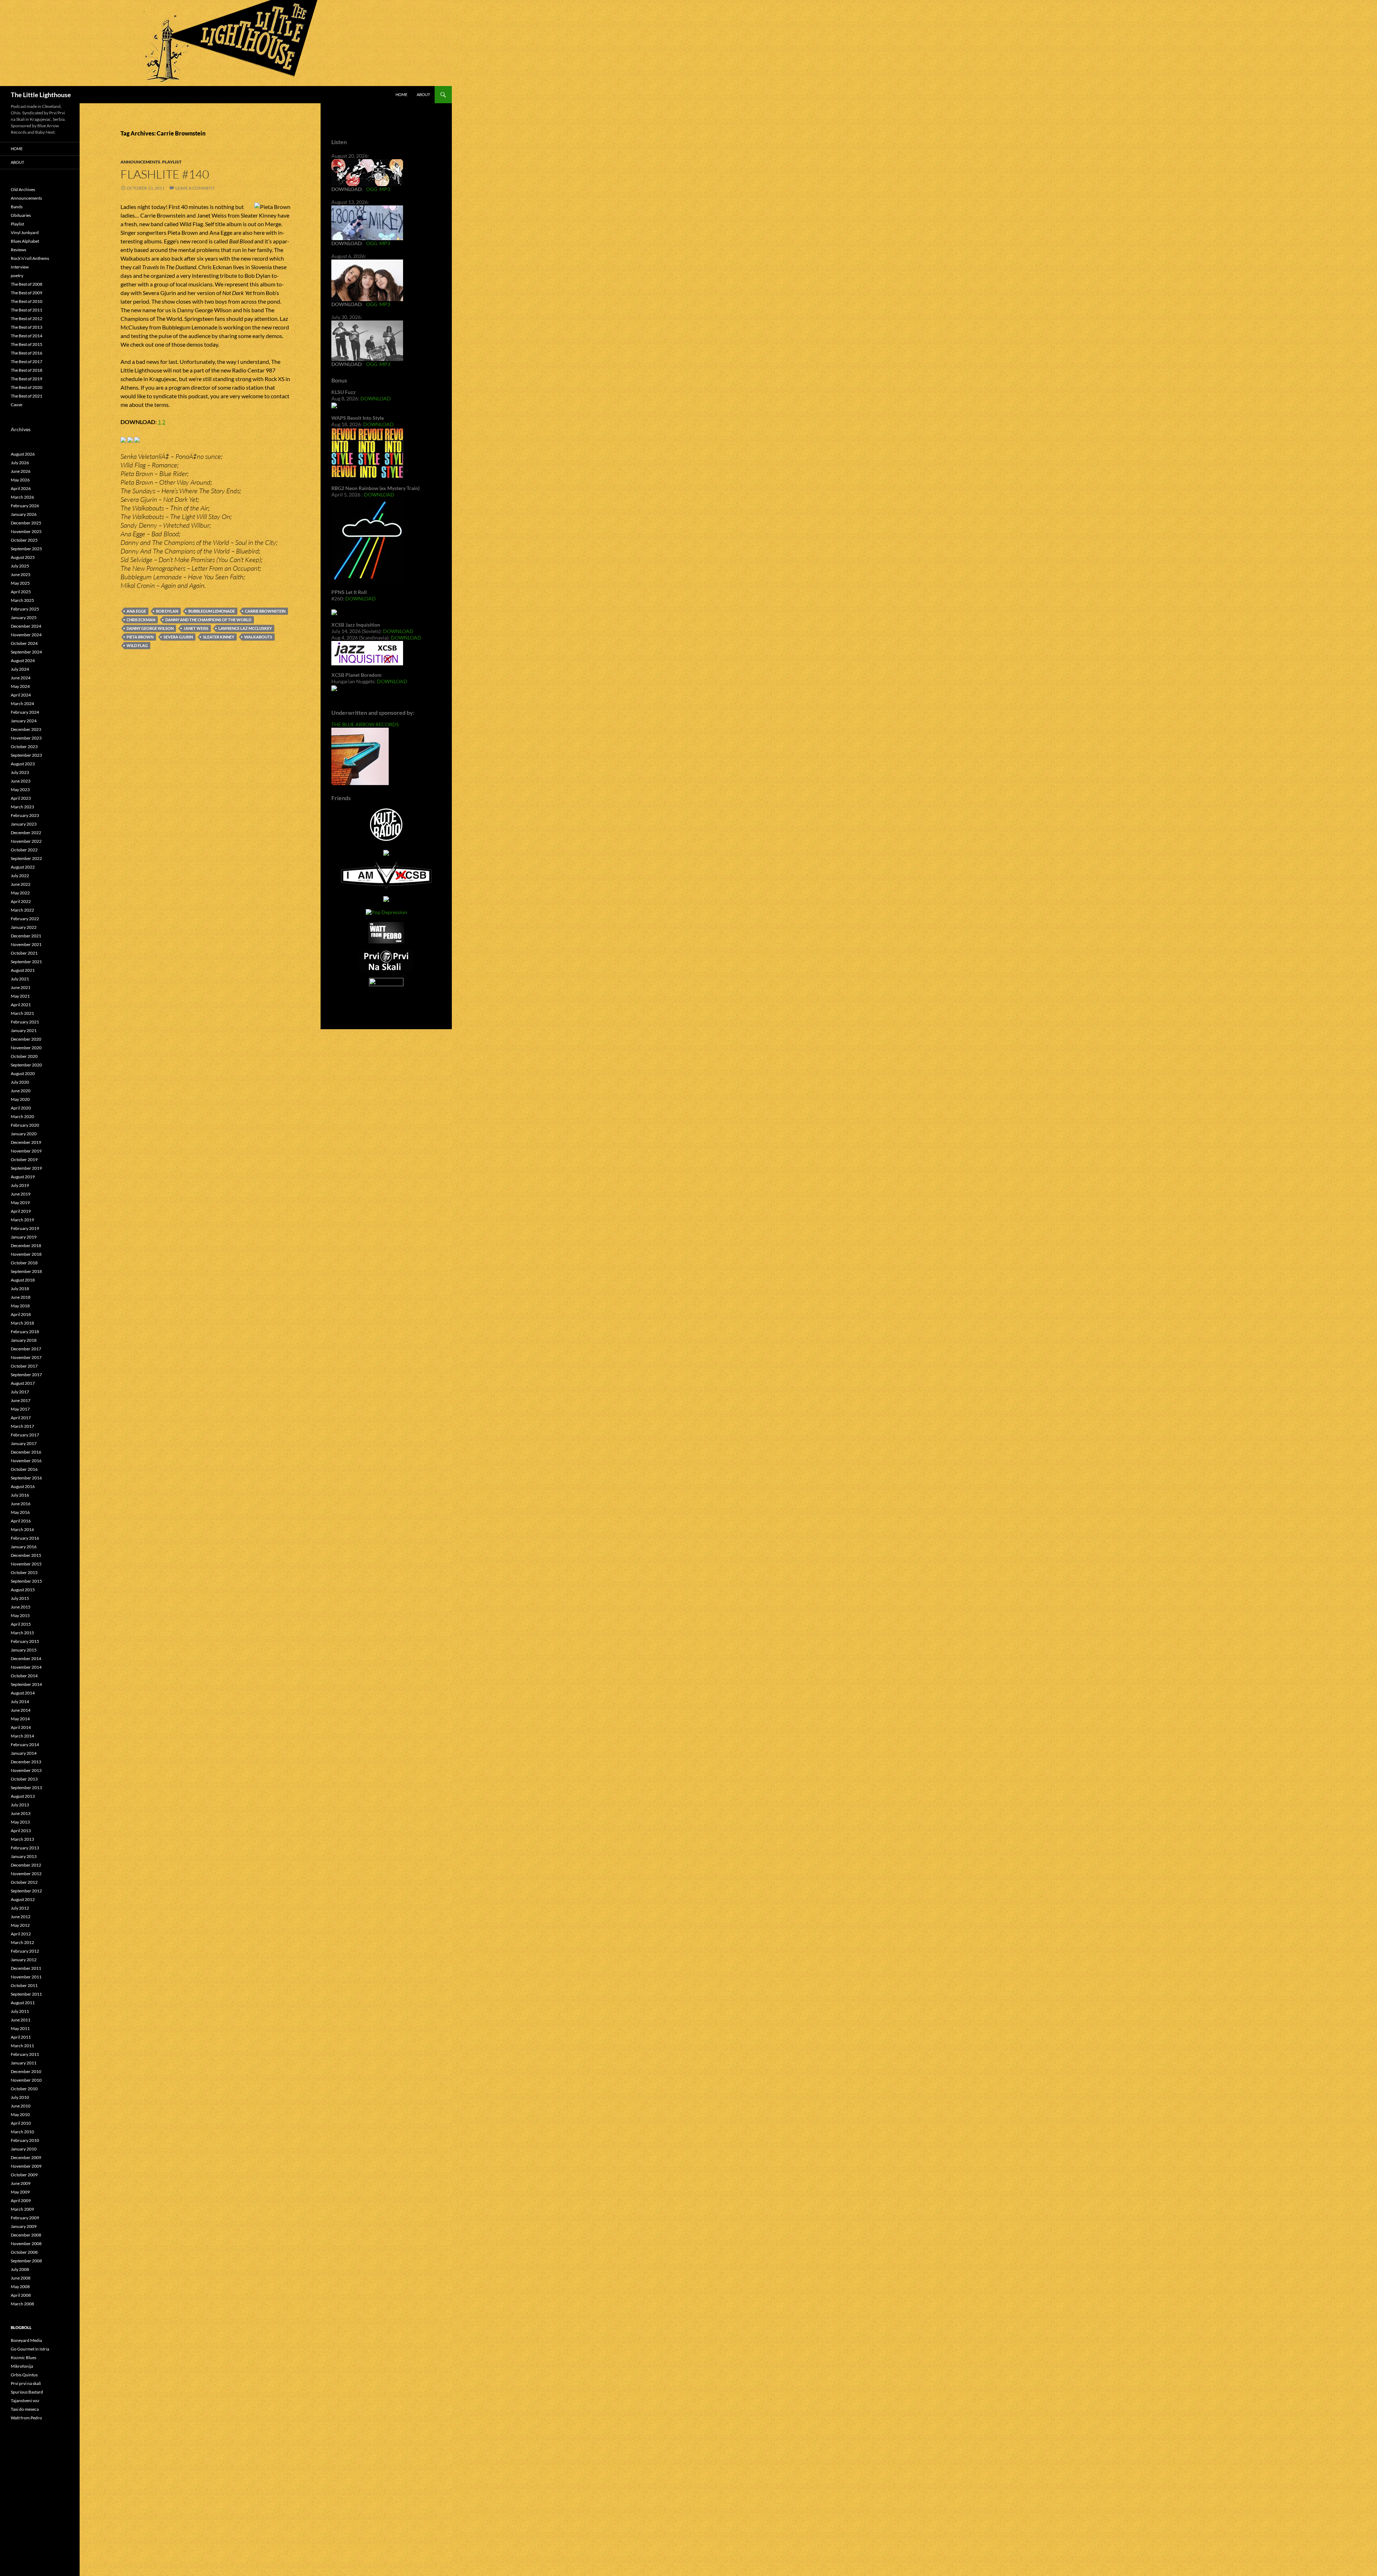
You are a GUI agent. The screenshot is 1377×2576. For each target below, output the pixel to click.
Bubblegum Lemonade (212, 611)
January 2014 (24, 1753)
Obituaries (21, 215)
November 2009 (26, 2166)
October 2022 (24, 850)
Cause (16, 405)
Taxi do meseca (25, 2409)
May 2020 (20, 1099)
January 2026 (24, 514)
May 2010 (20, 2114)
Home (401, 94)
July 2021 (20, 979)
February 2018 (25, 1332)
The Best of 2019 (27, 379)
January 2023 (24, 824)
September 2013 (26, 1788)
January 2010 (24, 2149)
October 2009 (24, 2175)
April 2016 (21, 1521)
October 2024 (24, 643)
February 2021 (25, 1022)
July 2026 (20, 463)
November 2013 (26, 1770)
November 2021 (26, 944)
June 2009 (21, 2183)
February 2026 (25, 506)
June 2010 (21, 2106)
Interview (20, 267)
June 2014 (21, 1710)
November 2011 (26, 1977)
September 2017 (26, 1375)
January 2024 (24, 721)
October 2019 (24, 1159)
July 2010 (20, 2097)
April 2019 (21, 1211)
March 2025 (22, 600)
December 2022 (26, 833)
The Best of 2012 (27, 319)
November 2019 (26, 1151)
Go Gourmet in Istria (30, 2349)
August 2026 (23, 454)
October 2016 (24, 1469)
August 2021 (23, 970)
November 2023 (26, 738)
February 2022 (25, 919)
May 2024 (20, 686)
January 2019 (24, 1237)
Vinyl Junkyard (25, 232)
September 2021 (26, 962)
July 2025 (20, 566)
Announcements (140, 162)
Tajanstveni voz (25, 2401)
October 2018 (24, 1263)
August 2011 (23, 2003)
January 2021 (24, 1030)
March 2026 (22, 497)
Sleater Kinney (219, 637)
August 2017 (23, 1383)
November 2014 (26, 1667)
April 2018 (21, 1314)
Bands (17, 207)
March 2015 (22, 1633)
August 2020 (23, 1073)
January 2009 (24, 2226)
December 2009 (26, 2157)
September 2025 (26, 549)
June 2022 (21, 884)
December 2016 (26, 1452)
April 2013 (21, 1831)
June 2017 (21, 1400)
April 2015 (21, 1624)
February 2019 (25, 1228)
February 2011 (25, 2054)
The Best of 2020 (27, 387)
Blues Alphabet (25, 241)
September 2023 (26, 755)
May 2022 (20, 893)
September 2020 (26, 1065)
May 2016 (20, 1512)
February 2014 (25, 1745)
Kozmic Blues (23, 2358)
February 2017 (25, 1435)
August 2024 (23, 660)
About (423, 94)
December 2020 (26, 1039)
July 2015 (20, 1598)
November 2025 (26, 531)
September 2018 (26, 1271)
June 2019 (21, 1194)
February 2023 (25, 815)
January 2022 (24, 927)
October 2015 (24, 1572)
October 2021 (24, 953)
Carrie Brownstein (265, 611)
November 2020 (26, 1048)
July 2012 (20, 1908)
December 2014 (26, 1658)
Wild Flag (137, 645)
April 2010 (21, 2123)
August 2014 (23, 1693)
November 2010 (26, 2080)
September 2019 (26, 1168)
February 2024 (25, 712)
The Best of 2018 (27, 370)
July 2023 (20, 772)
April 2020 (21, 1108)
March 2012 (22, 1942)
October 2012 (24, 1882)
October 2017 (24, 1366)
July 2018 (20, 1289)
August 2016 (23, 1486)
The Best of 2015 (27, 344)
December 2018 (26, 1246)
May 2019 (20, 1203)
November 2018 (26, 1254)
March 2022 (22, 910)
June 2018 (21, 1297)
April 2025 (21, 592)
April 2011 (21, 2037)
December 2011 (26, 1968)
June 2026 (21, 471)
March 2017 (22, 1426)
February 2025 (25, 609)
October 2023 (24, 747)
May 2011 (20, 2028)
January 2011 (24, 2063)
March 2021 (22, 1013)
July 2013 (20, 1805)
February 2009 (25, 2218)
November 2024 (26, 635)
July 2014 (20, 1702)
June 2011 (21, 2020)
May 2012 (20, 1925)
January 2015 (24, 1650)
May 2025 (20, 583)
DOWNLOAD (376, 398)
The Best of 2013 (27, 327)
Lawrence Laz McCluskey (245, 628)
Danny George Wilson (150, 628)
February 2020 (25, 1125)
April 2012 (21, 1934)
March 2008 (22, 2304)
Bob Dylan (167, 611)
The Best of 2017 (27, 362)
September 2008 (26, 2261)
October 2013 (24, 1779)
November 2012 (26, 1874)
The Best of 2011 (27, 310)
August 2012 (23, 1899)
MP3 (385, 189)
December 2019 (26, 1142)
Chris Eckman (141, 620)
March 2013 (22, 1839)
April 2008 (21, 2295)
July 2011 (20, 2011)
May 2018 (20, 1306)
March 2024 (22, 704)
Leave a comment (195, 188)
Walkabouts (258, 637)
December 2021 (26, 936)
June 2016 (21, 1504)
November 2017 (26, 1357)
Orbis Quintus (24, 2375)
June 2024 (21, 678)
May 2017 (20, 1409)
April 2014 (21, 1727)
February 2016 (25, 1538)
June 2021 (21, 987)
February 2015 (25, 1641)
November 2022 (26, 841)
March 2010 (22, 2132)
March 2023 (22, 807)
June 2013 (21, 1813)
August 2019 (23, 1177)
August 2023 (23, 764)
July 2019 (20, 1185)
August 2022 (23, 867)
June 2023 (21, 781)
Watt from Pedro (26, 2418)
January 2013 (24, 1856)
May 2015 (20, 1615)
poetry (17, 275)
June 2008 (21, 2278)
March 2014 (22, 1736)
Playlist (172, 162)
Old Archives (23, 189)
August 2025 (23, 557)
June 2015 (21, 1607)
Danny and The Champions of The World (208, 620)
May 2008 (20, 2287)
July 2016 (20, 1495)
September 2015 (26, 1581)
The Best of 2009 (27, 293)
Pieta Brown (140, 637)
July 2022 (20, 876)
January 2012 (24, 1960)
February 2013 (25, 1848)
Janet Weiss (196, 628)
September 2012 (26, 1891)
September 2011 (26, 1994)
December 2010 (26, 2071)
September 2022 (26, 858)
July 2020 (20, 1082)
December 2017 (26, 1349)
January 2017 (24, 1443)
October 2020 (24, 1056)
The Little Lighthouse (41, 95)
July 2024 (20, 669)
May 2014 (20, 1719)
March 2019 (22, 1220)
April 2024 (21, 695)
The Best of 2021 (27, 396)
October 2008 (24, 2252)
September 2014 (26, 1684)
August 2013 (23, 1796)
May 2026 (20, 480)
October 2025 (24, 540)
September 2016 (26, 1478)
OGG (372, 189)
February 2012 (25, 1951)
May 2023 (20, 790)
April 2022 (21, 901)
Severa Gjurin (178, 637)
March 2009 (22, 2209)
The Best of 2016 (27, 353)
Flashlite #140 (165, 174)
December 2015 (26, 1555)
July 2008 (20, 2269)
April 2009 (21, 2200)
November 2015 (26, 1564)
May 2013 (20, 1822)
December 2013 (26, 1762)
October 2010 (24, 2089)
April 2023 (21, 798)
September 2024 (26, 652)
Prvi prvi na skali (26, 2383)
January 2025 (24, 617)
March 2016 (22, 1529)
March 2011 (22, 2046)
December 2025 (26, 523)
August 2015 (23, 1590)
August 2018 (23, 1280)
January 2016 (24, 1547)
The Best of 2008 (27, 284)
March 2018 (22, 1323)
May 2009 (20, 2192)
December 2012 (26, 1865)
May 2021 (20, 996)
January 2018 (24, 1340)
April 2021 (21, 1005)
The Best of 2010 (27, 301)
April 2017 (21, 1418)
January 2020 (24, 1134)
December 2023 (26, 729)
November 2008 (26, 2244)
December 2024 (26, 626)
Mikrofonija (22, 2366)
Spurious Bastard (27, 2392)
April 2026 (21, 488)
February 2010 (25, 2140)
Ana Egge (136, 611)
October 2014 (24, 1676)
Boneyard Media (26, 2340)
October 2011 (24, 1985)
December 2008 (26, 2235)
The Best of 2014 (27, 336)
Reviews (18, 250)
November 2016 (26, 1461)
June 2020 (21, 1091)
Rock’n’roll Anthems (30, 258)
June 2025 (21, 574)
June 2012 (21, 1917)
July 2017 (20, 1392)
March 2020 (22, 1116)
